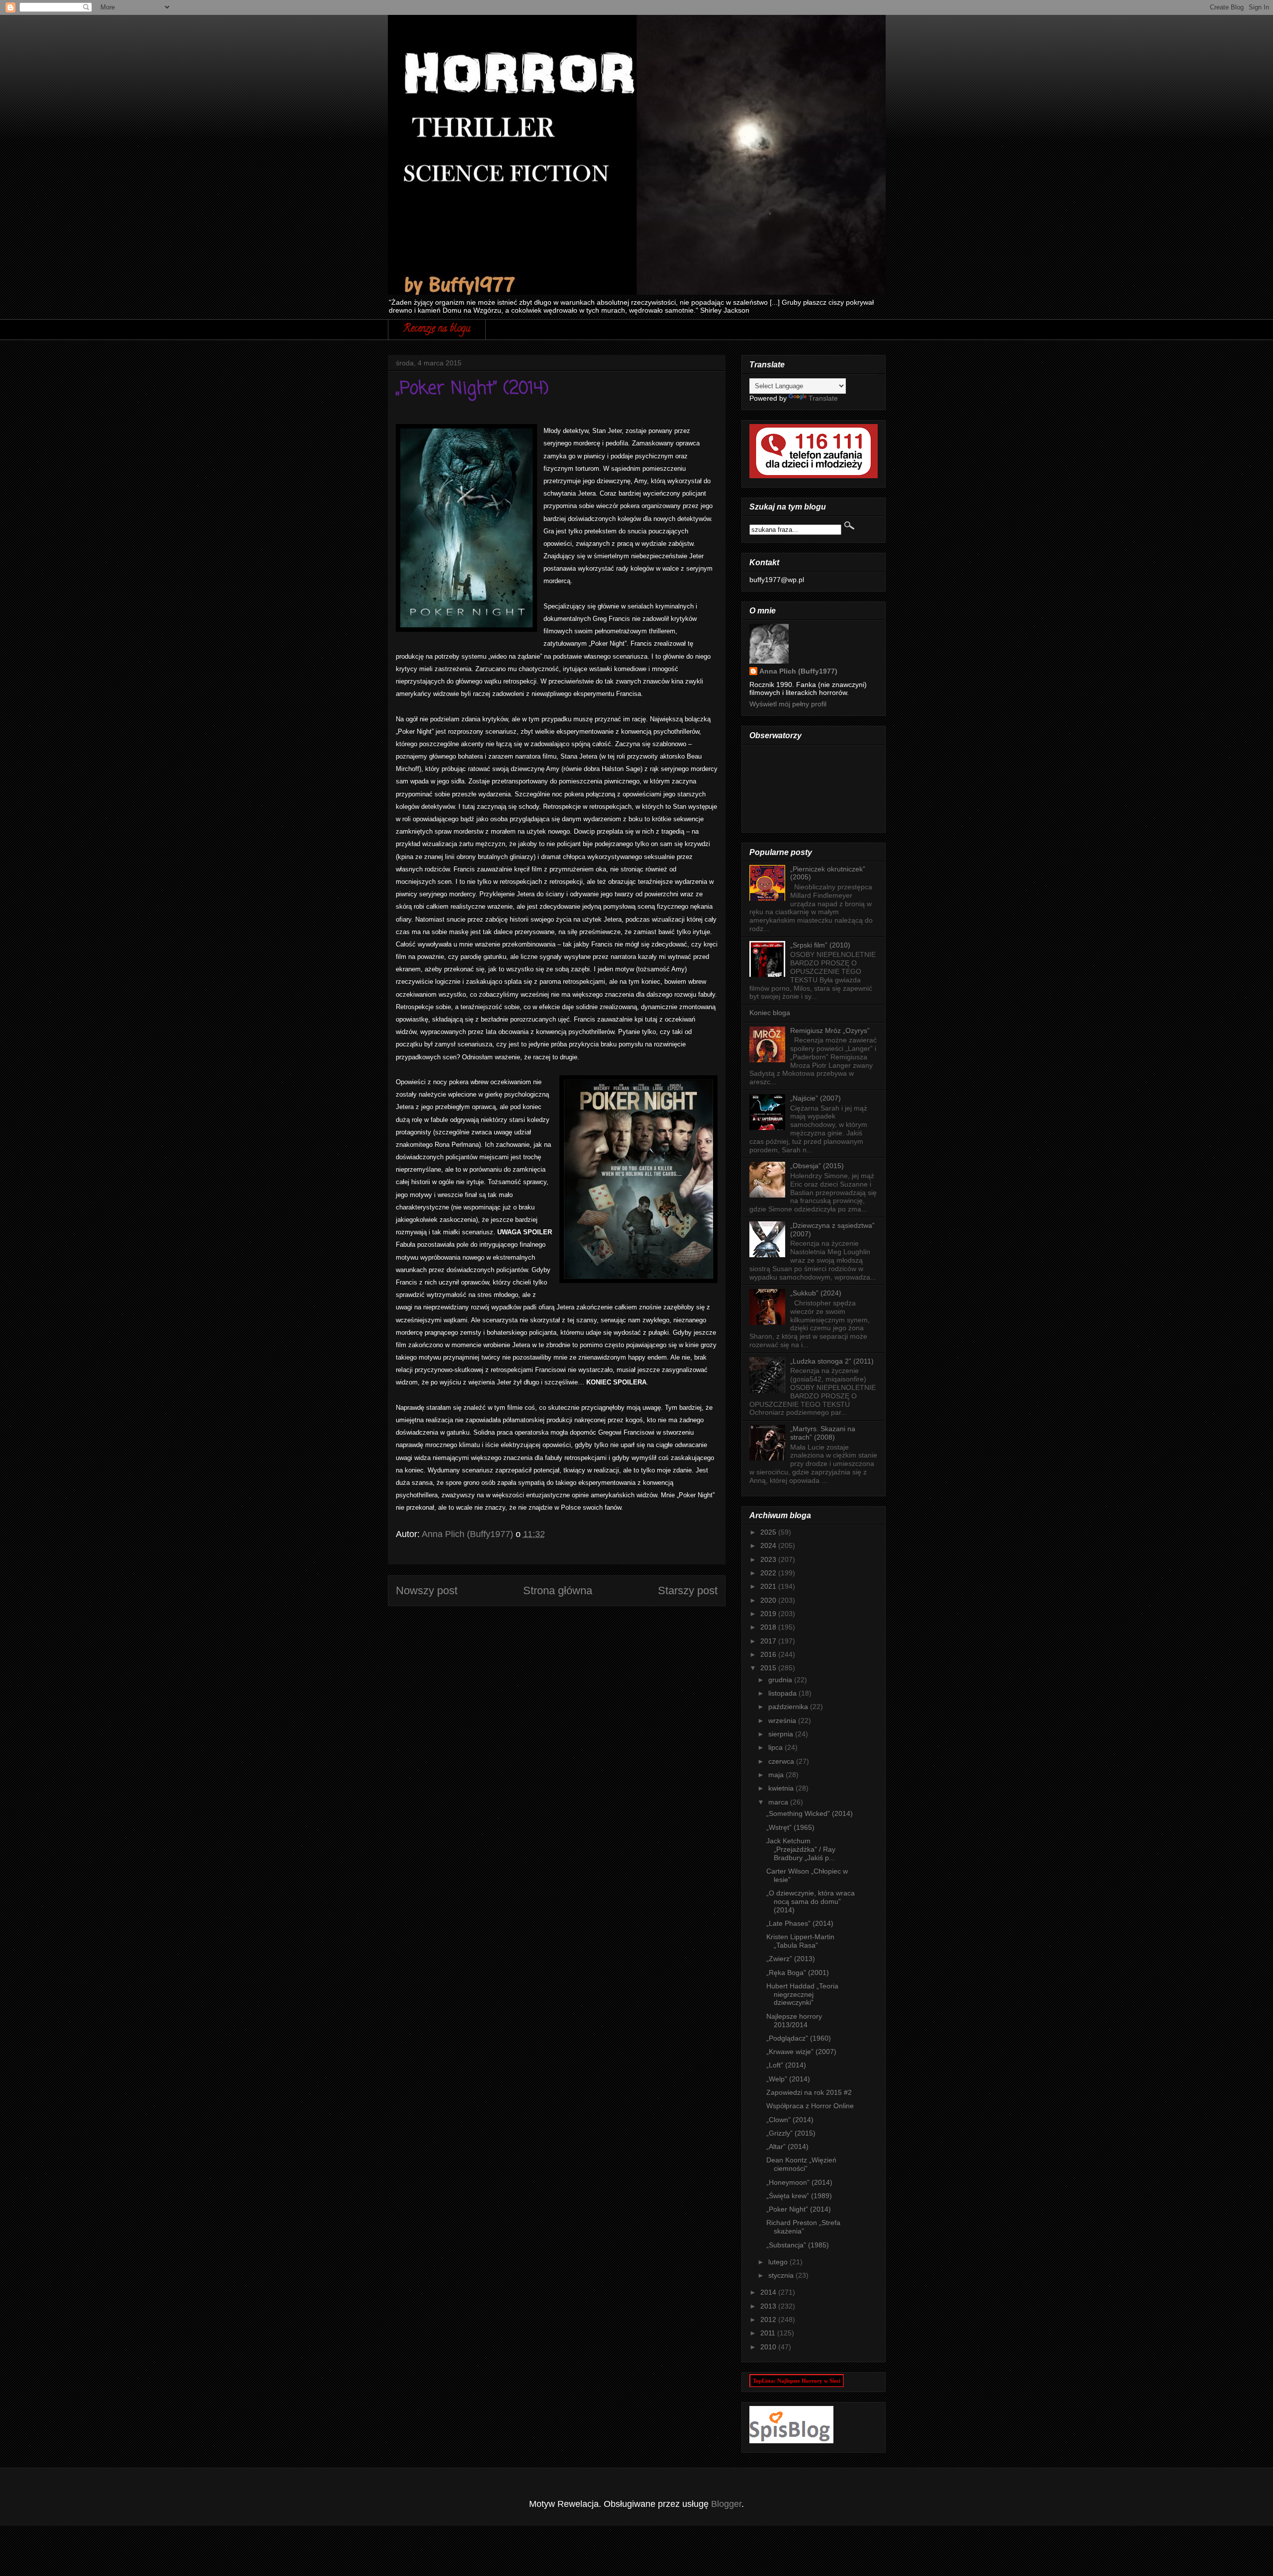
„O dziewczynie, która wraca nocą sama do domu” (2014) (811, 1901)
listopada (783, 1693)
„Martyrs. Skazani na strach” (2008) (823, 1433)
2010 (769, 2347)
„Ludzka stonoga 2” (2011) (832, 1361)
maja (777, 1775)
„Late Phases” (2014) (800, 1923)
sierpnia (782, 1734)
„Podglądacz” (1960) (799, 2038)
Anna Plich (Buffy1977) (798, 671)
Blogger (726, 2504)
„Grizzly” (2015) (791, 2133)
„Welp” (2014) (788, 2079)
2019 (769, 1614)
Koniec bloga (770, 1013)
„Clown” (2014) (790, 2120)
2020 (769, 1600)
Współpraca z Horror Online (810, 2106)
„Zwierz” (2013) (791, 1959)
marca (779, 1802)
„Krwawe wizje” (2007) (801, 2052)
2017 (769, 1641)
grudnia (781, 1680)
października (789, 1707)
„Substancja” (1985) (798, 2245)
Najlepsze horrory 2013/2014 (794, 2020)
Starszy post (688, 1590)
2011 (769, 2333)
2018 (769, 1627)
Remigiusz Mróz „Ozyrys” (830, 1030)
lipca (776, 1747)
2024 (769, 1546)
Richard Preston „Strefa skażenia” (803, 2227)
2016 (769, 1654)
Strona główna (558, 1590)
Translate (823, 398)
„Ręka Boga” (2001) (798, 1973)
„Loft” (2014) (786, 2065)
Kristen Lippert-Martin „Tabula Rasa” (800, 1941)
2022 (769, 1573)
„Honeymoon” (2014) (799, 2182)
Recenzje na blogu (437, 329)
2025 (769, 1532)
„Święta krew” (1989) (799, 2196)
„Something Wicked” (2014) (810, 1813)
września (783, 1720)
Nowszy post (427, 1590)
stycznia (782, 2275)
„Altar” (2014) (787, 2147)
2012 (769, 2319)
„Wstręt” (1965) (790, 1827)
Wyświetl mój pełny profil (788, 704)
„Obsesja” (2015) (817, 1166)
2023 (769, 1559)
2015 (769, 1668)
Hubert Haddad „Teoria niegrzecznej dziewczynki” (802, 1994)
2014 (769, 2292)
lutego (779, 2262)
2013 (769, 2306)
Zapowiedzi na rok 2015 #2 (809, 2092)
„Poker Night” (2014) (799, 2209)
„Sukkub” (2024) (816, 1293)
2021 (769, 1586)
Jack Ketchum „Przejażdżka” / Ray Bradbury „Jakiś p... (801, 1849)
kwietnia (782, 1788)
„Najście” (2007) (816, 1098)
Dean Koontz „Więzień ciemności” (801, 2164)
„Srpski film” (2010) (820, 945)
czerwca (782, 1761)
